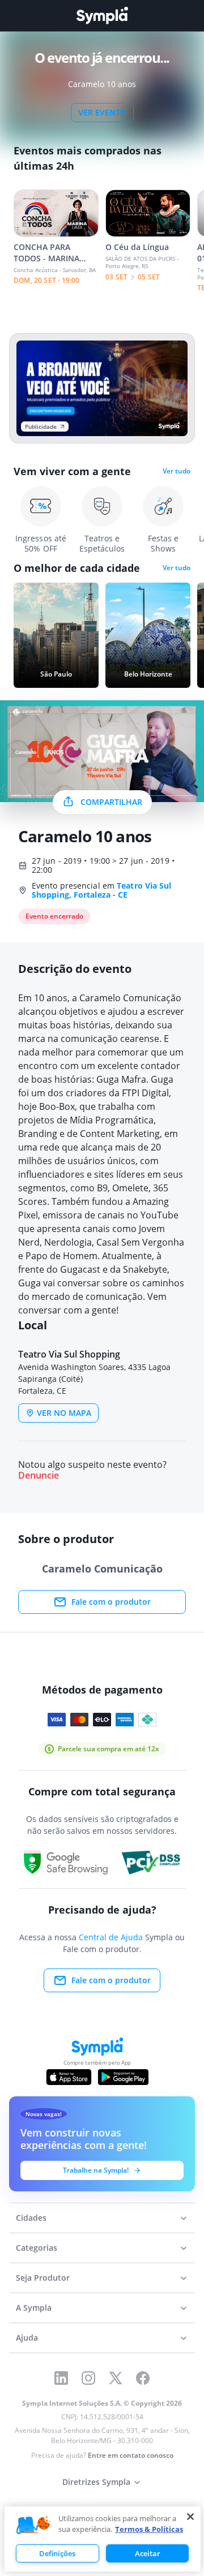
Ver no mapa (64, 1413)
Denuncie (39, 1476)
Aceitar (148, 2553)
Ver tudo (177, 471)
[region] (103, 2539)
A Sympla (34, 2308)
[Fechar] (190, 2517)
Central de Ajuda (111, 1937)
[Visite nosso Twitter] (116, 2378)
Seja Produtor (43, 2278)
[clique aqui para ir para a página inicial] (102, 16)
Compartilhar (111, 802)
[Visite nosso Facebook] (143, 2378)
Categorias (37, 2248)
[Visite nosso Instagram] (88, 2378)
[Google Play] (123, 2077)
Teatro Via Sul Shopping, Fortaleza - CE (102, 890)
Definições (57, 2553)
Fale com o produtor (111, 1602)
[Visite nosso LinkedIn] (61, 2378)
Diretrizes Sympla (96, 2482)
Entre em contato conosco (131, 2455)
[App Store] (69, 2077)
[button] (33, 2526)
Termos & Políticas (149, 2529)
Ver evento (102, 112)
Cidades (31, 2218)
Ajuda (27, 2338)
